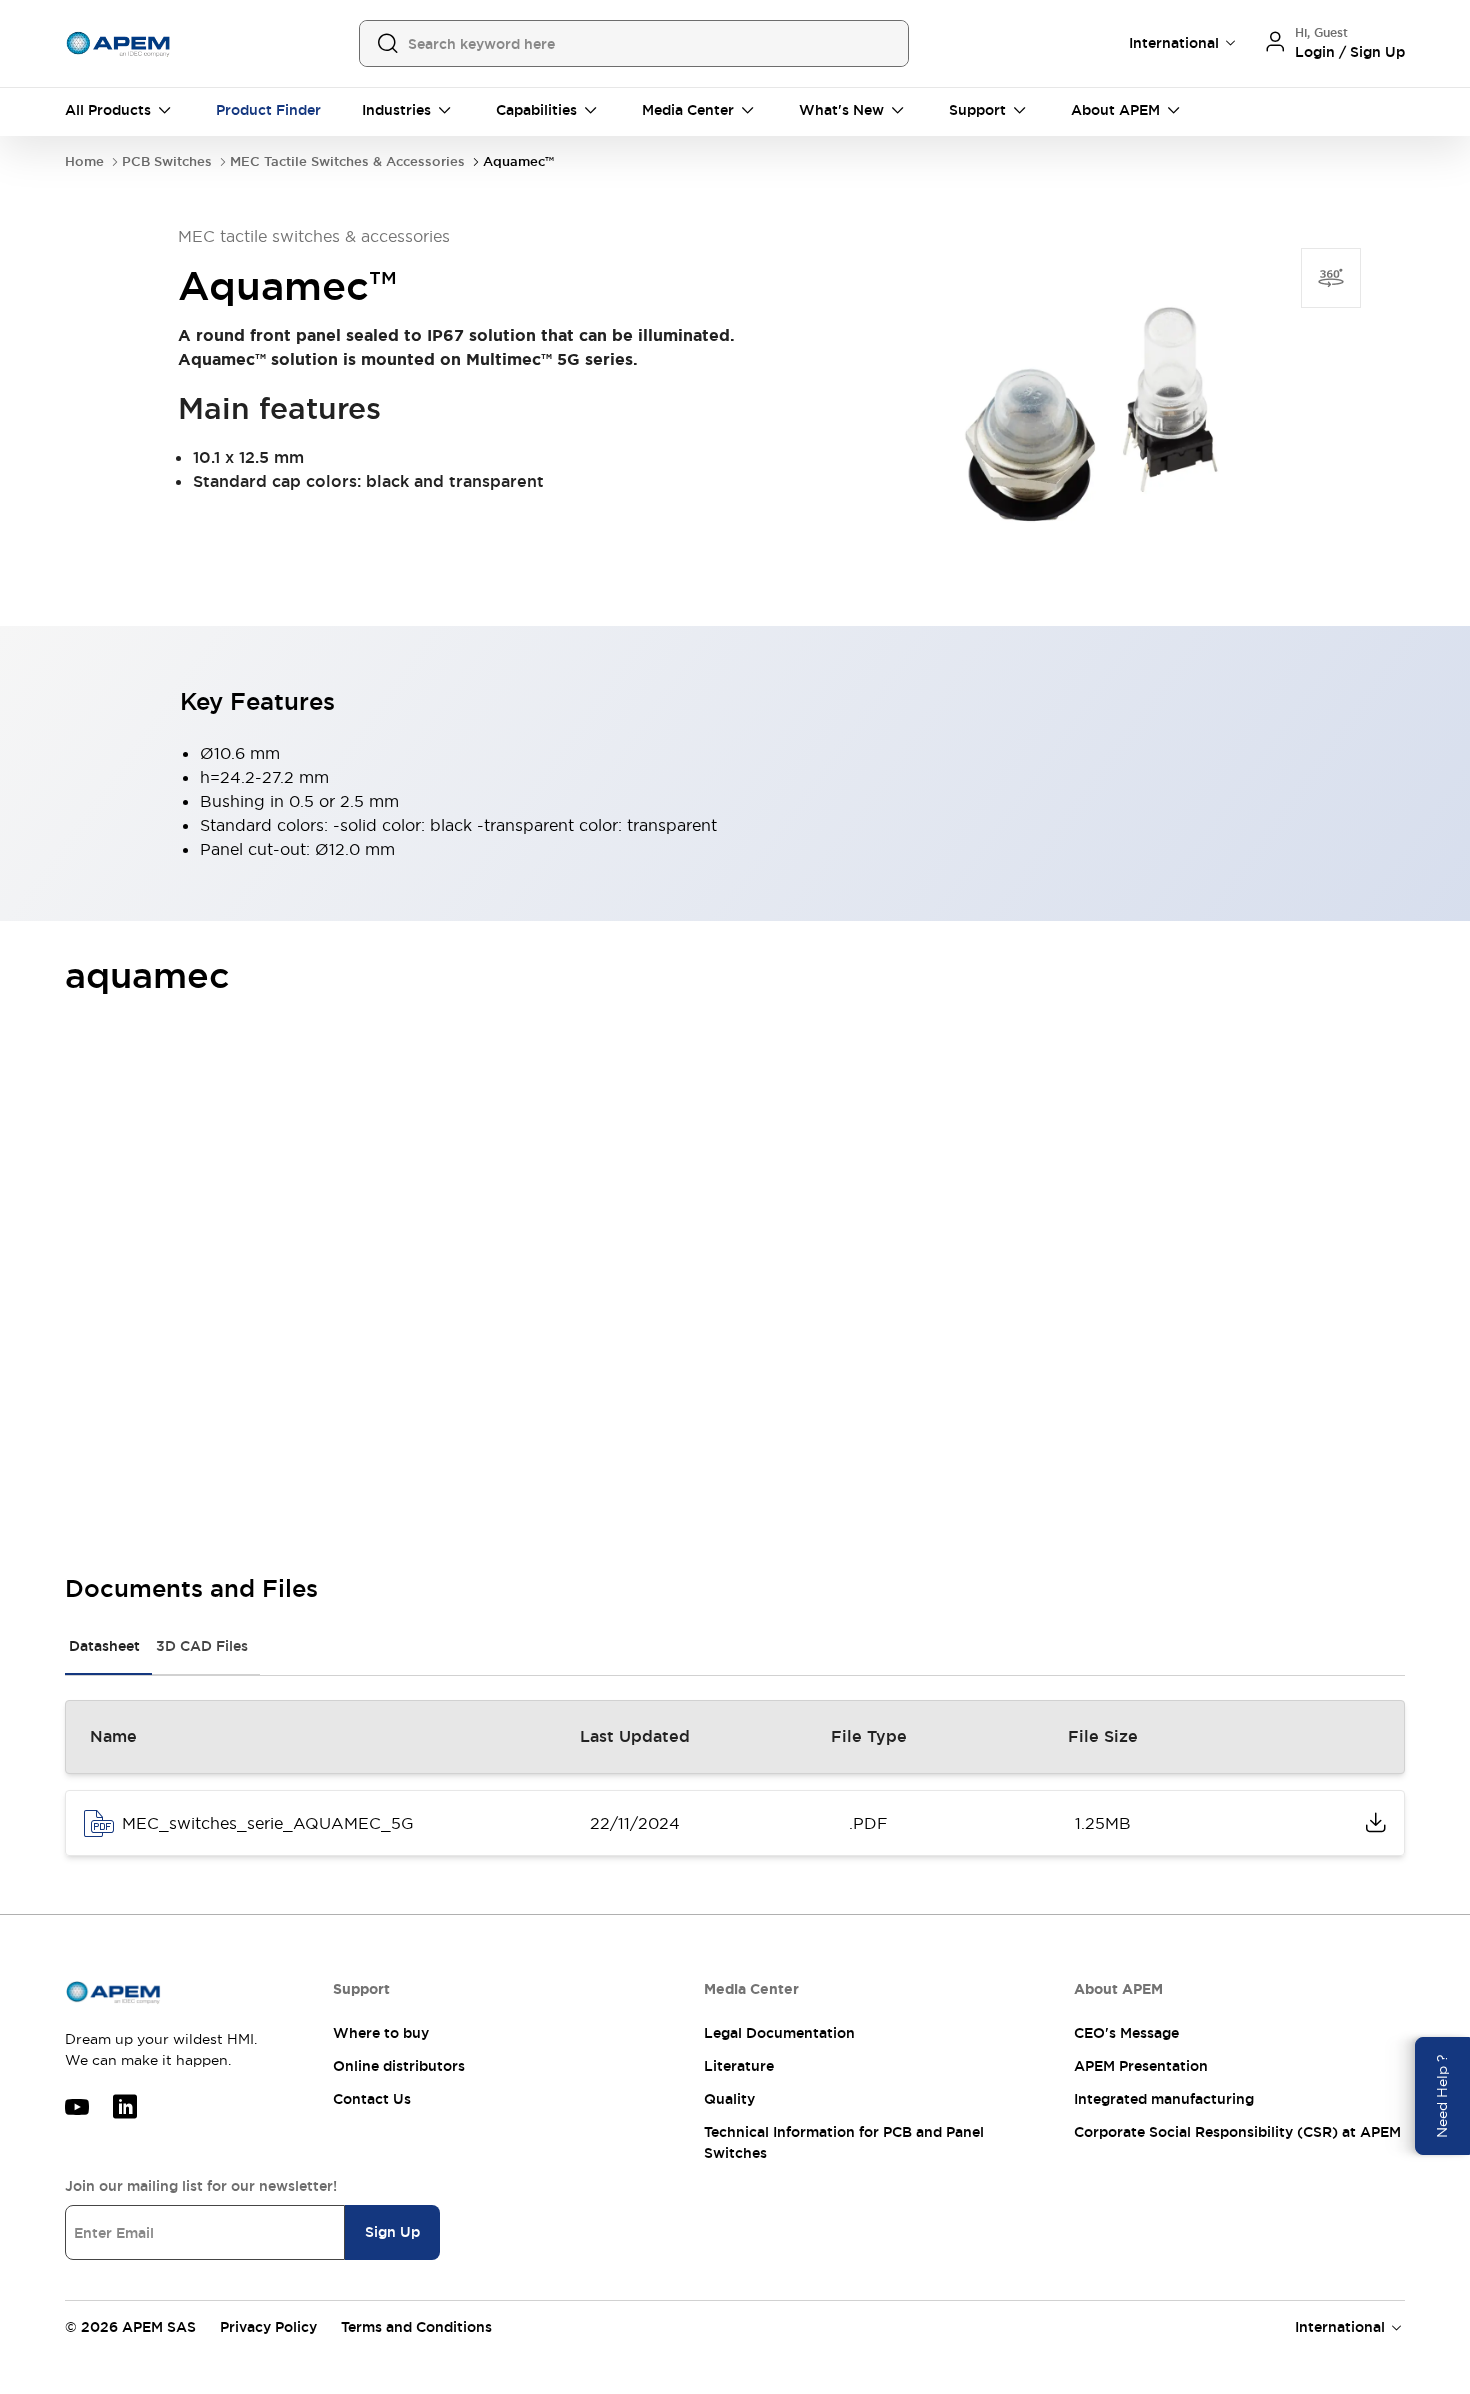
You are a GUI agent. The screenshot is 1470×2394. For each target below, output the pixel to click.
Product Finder (268, 110)
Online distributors (399, 2066)
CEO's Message (1126, 2033)
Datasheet (104, 1646)
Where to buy (381, 2033)
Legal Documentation (779, 2033)
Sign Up (392, 2232)
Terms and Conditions (416, 2327)
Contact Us (372, 2099)
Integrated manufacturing (1164, 2099)
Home (84, 161)
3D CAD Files (202, 1646)
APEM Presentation (1141, 2066)
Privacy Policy (268, 2327)
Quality (729, 2099)
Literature (739, 2066)
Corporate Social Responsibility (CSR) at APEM (1237, 2132)
